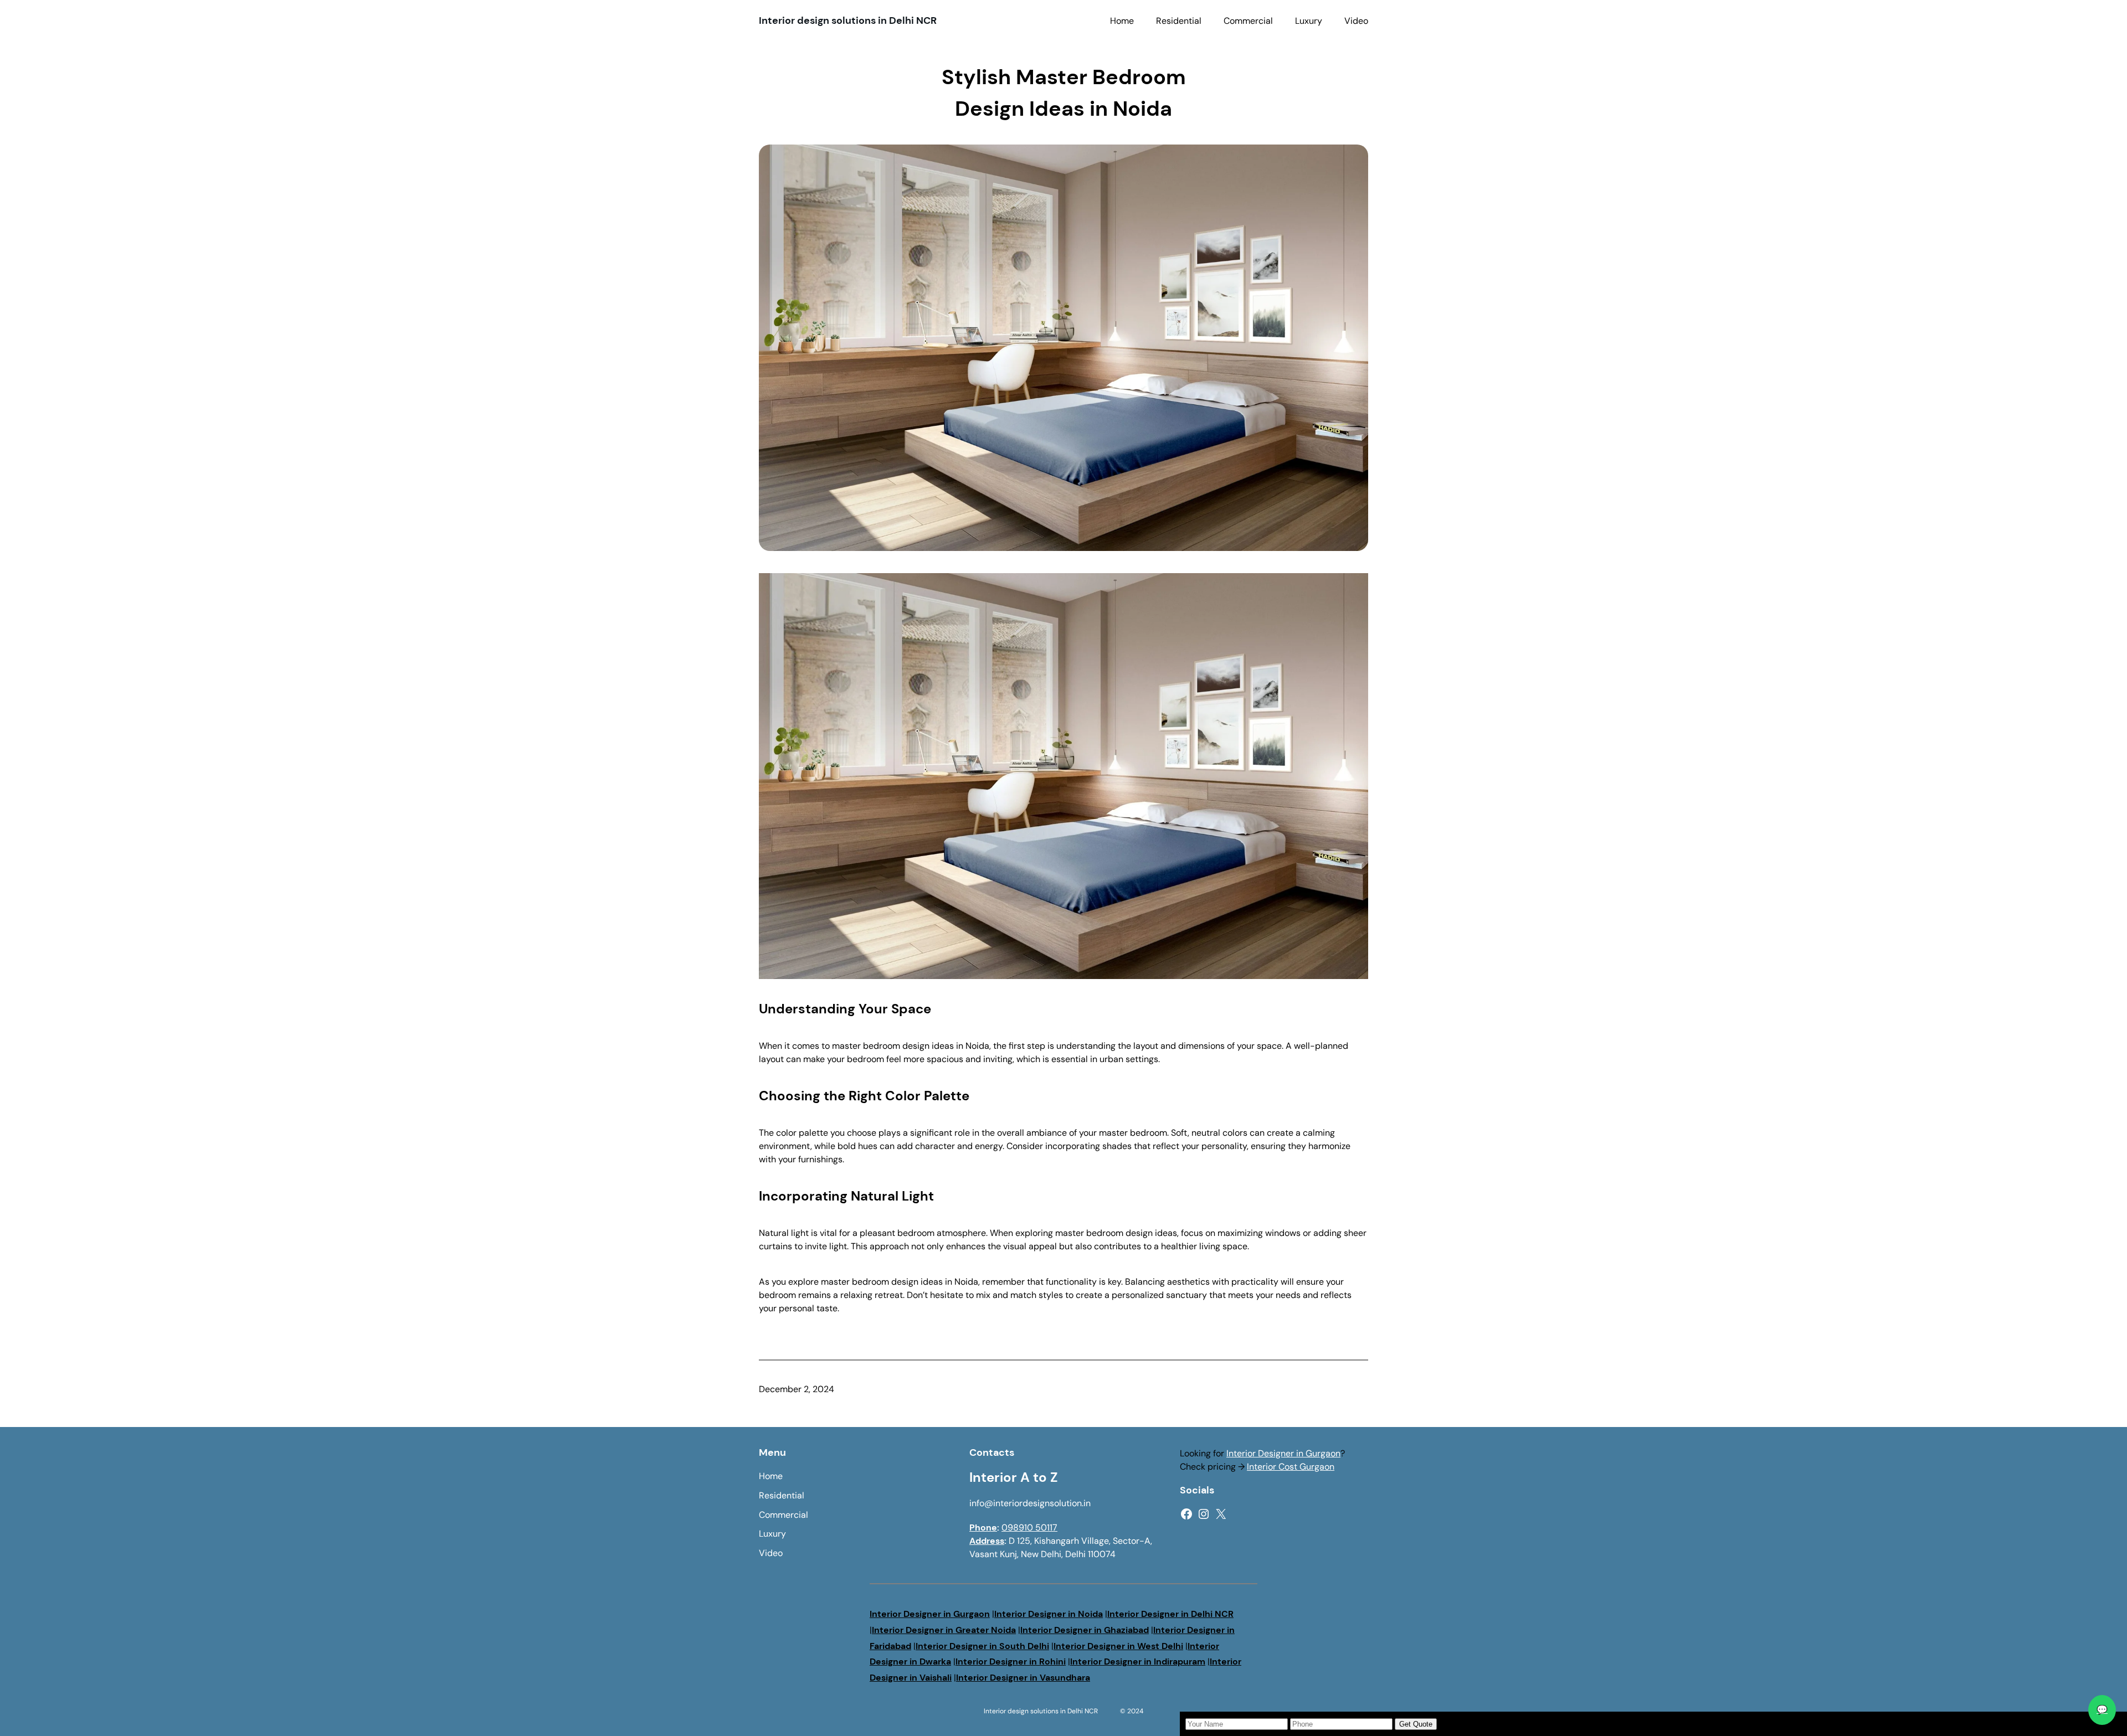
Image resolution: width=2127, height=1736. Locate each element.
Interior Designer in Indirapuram (1138, 1662)
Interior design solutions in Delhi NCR (848, 20)
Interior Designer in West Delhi (1118, 1646)
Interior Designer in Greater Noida (944, 1630)
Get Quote (1416, 1724)
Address (987, 1541)
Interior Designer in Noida (1049, 1614)
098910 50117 (1029, 1528)
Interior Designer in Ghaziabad (1085, 1630)
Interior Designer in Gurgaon (1283, 1453)
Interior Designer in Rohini (1011, 1662)
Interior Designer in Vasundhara (1023, 1678)
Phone (983, 1528)
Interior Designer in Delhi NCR (1170, 1614)
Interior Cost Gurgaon (1291, 1467)
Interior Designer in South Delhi (982, 1646)
